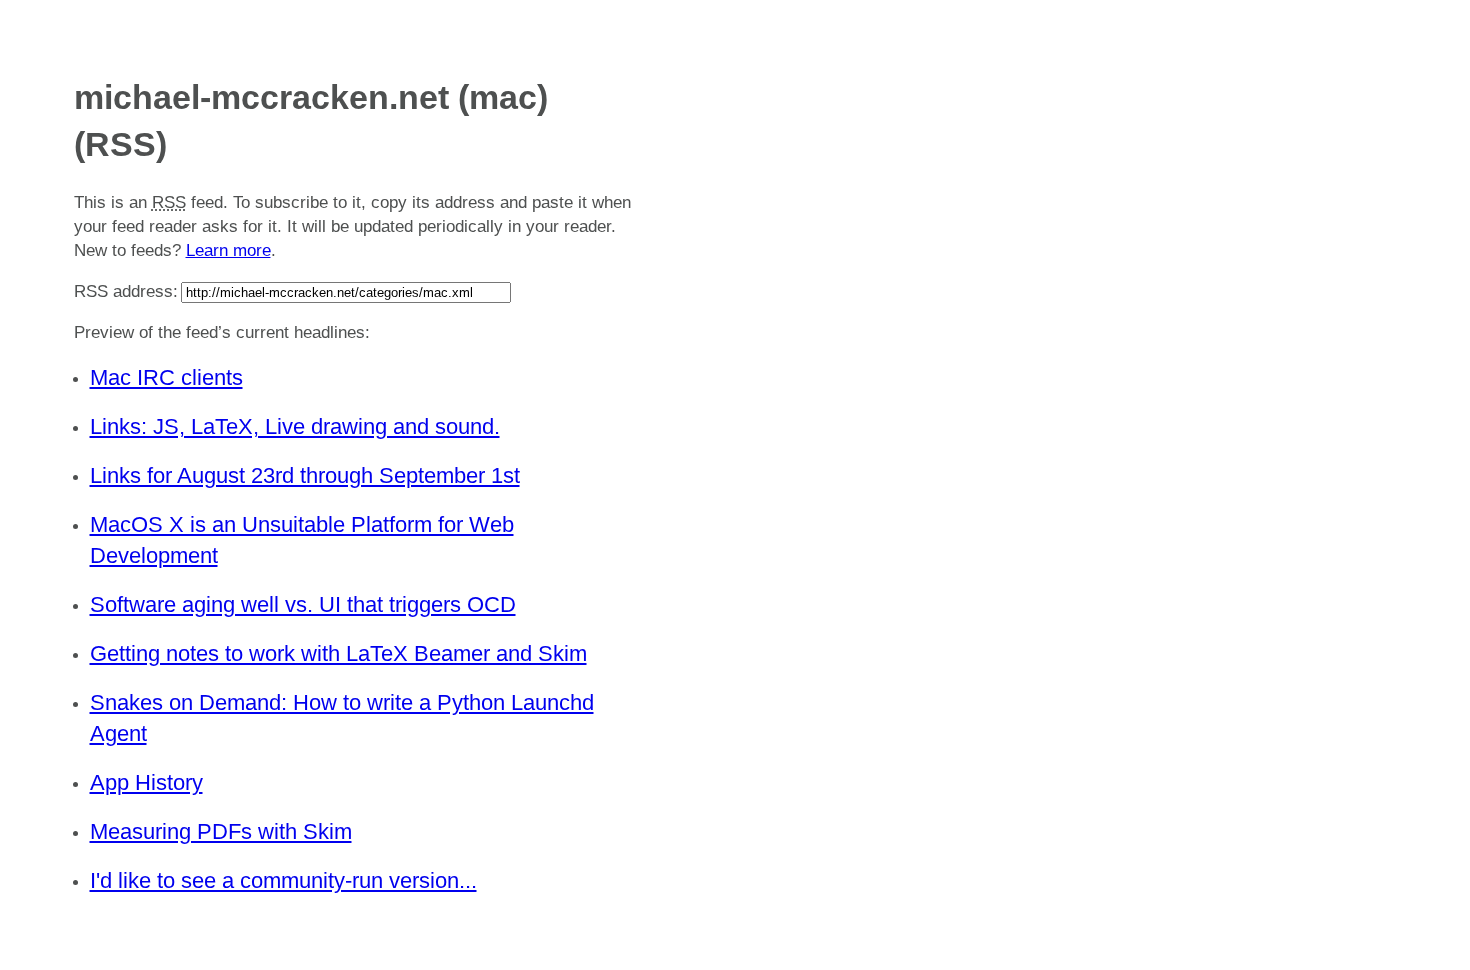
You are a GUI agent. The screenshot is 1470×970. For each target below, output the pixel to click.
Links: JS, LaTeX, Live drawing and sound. (295, 426)
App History (146, 782)
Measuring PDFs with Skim (221, 831)
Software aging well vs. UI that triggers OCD (303, 604)
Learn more (228, 250)
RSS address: (126, 291)
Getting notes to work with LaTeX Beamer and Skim (338, 653)
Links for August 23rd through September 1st (305, 475)
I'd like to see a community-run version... (283, 880)
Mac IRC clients (166, 377)
